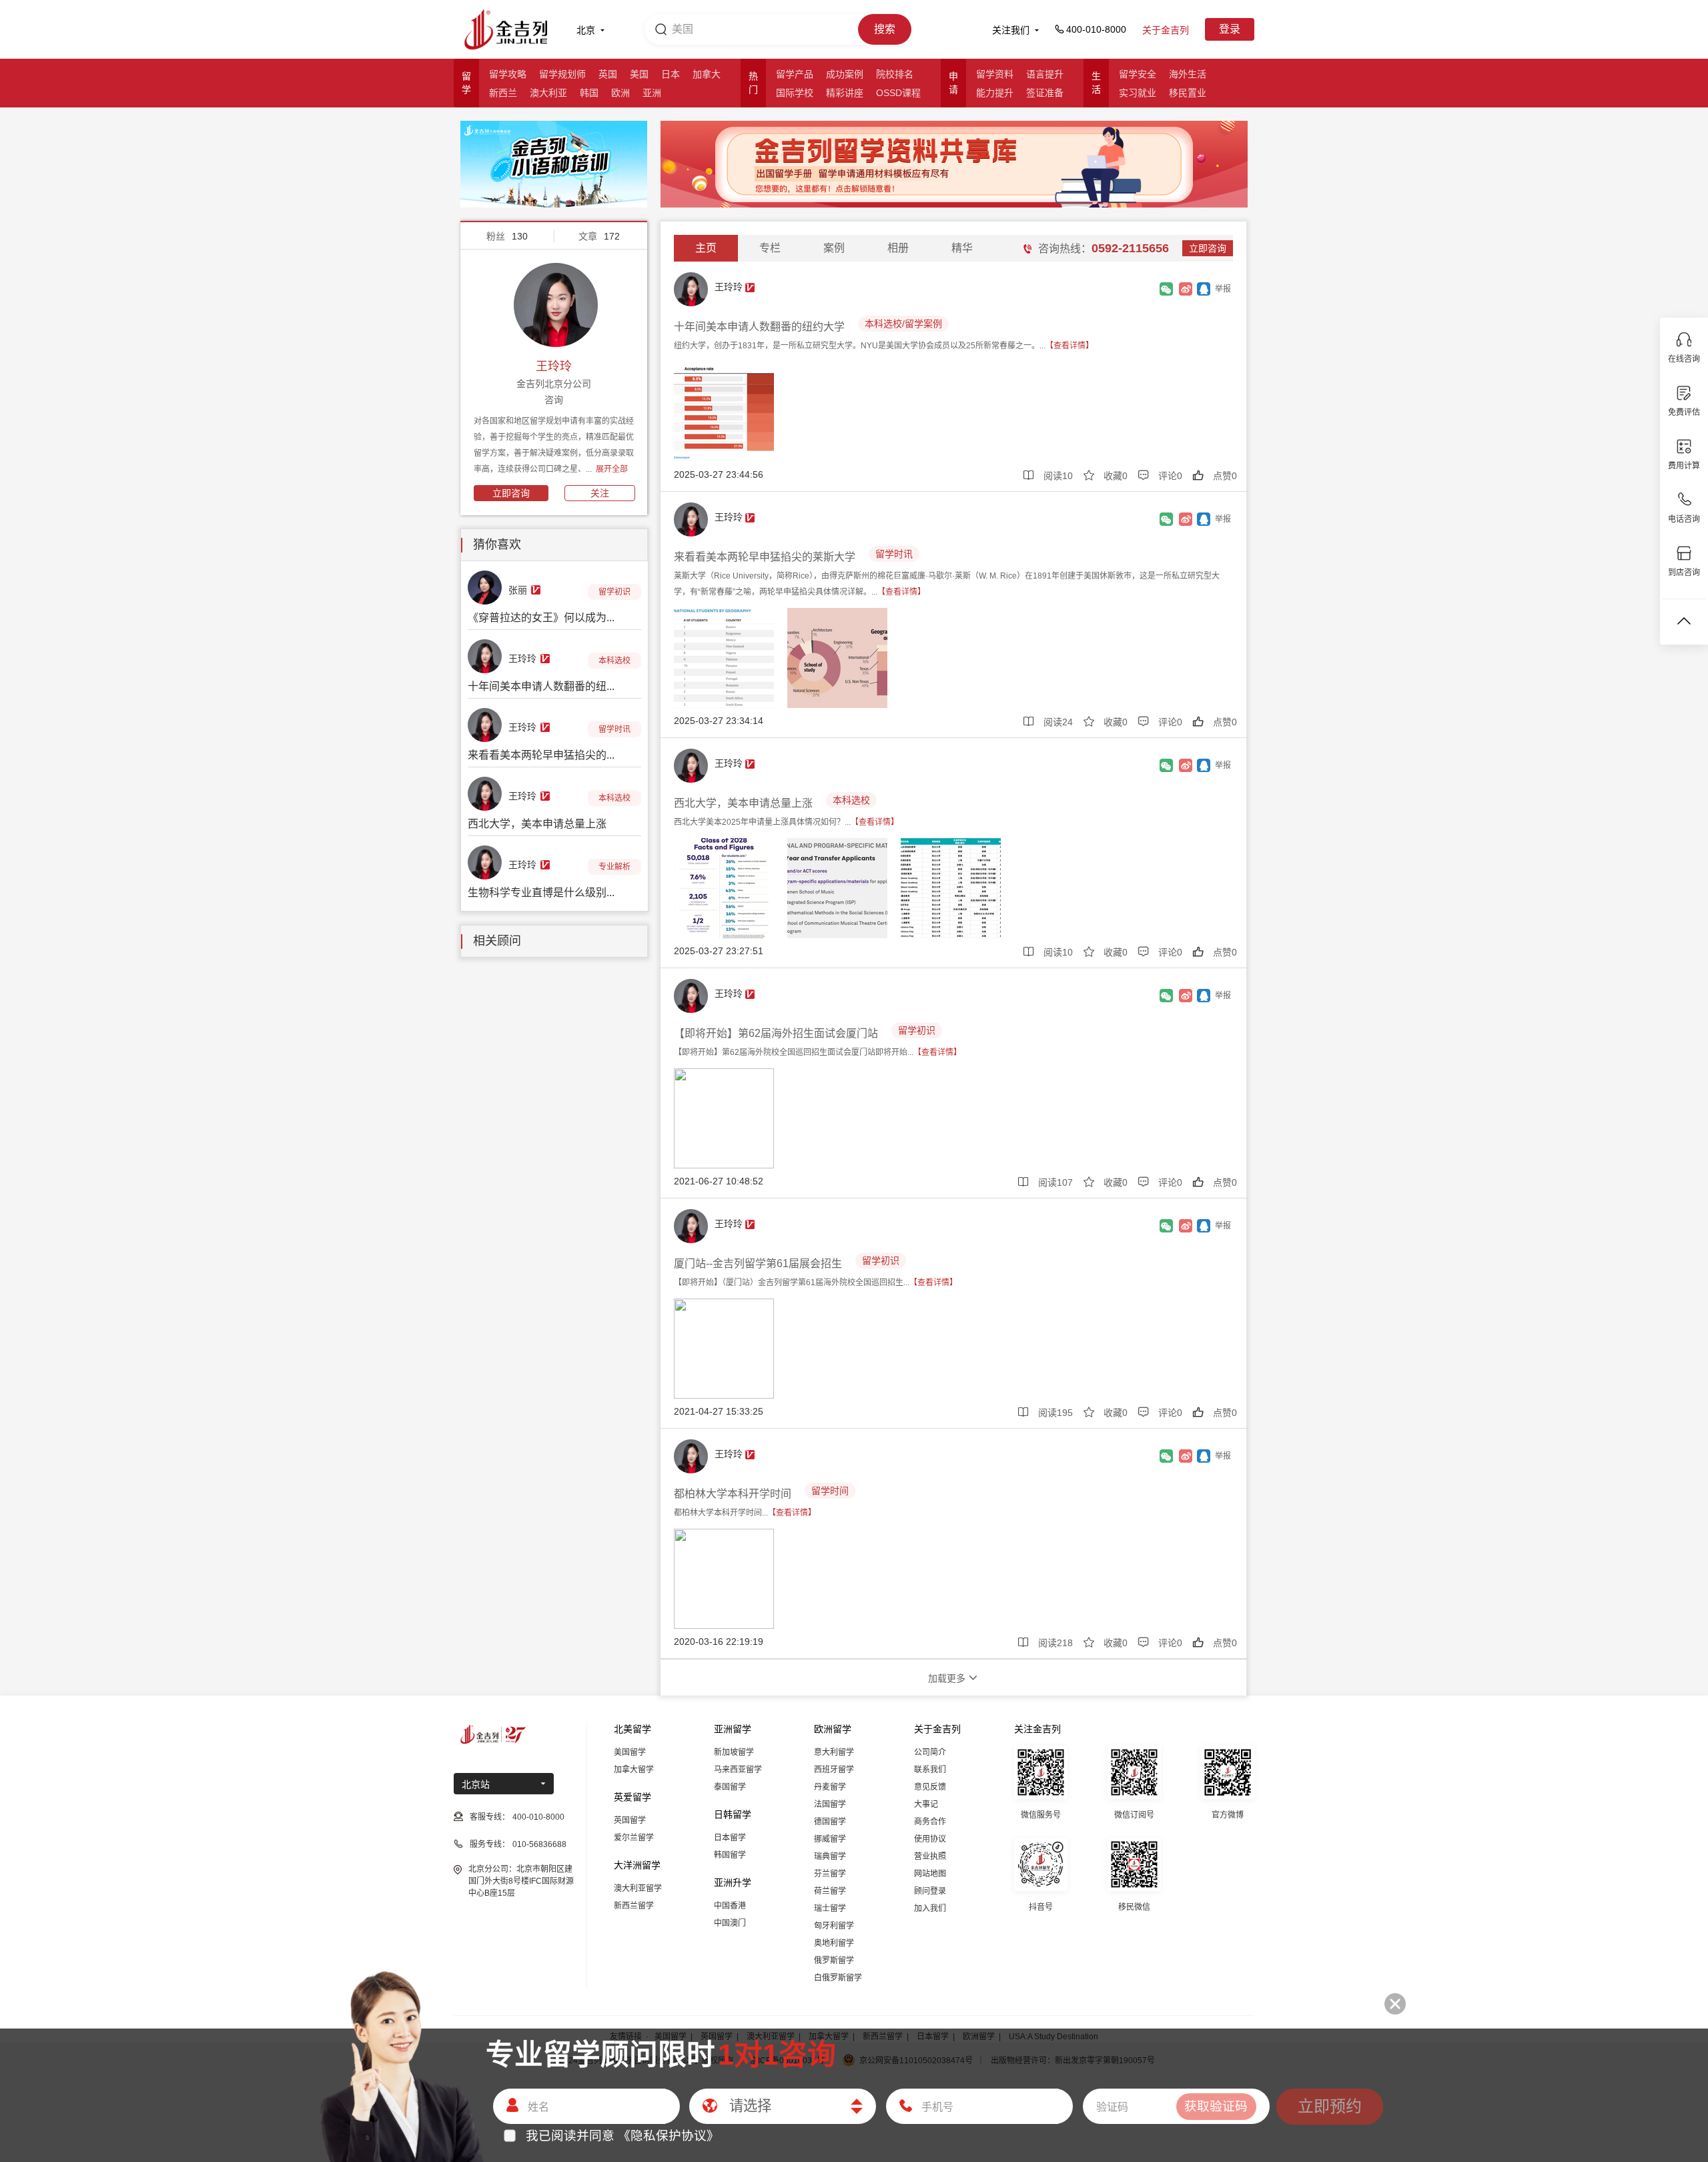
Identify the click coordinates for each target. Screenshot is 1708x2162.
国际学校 (795, 93)
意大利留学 (834, 1752)
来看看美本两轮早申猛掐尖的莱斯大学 (765, 557)
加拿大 (707, 74)
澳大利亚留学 (638, 1888)
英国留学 (630, 1820)
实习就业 (1138, 93)
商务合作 (930, 1822)
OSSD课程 (898, 93)
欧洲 (620, 93)
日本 (671, 74)
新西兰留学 (634, 1906)
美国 (639, 74)
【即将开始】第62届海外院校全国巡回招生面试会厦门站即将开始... (818, 1052)
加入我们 (930, 1908)
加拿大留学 (634, 1770)
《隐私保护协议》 (669, 2136)
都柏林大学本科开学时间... (745, 1513)
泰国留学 (730, 1787)
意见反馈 (930, 1787)
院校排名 (895, 74)
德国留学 (830, 1822)
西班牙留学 (834, 1770)
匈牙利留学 (834, 1926)
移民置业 (1188, 93)
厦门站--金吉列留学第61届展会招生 (758, 1264)
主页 (706, 248)
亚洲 (652, 93)
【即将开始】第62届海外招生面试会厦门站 (776, 1033)
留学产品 (795, 74)
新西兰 (503, 93)
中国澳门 (730, 1923)
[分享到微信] (1167, 289)
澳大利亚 (548, 93)
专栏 (770, 248)
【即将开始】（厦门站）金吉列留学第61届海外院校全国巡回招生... (816, 1283)
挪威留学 (830, 1839)
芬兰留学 (830, 1874)
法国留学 (830, 1804)
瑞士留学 (830, 1908)
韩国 (589, 93)
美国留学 (630, 1752)
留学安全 (1138, 74)
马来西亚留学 (738, 1770)
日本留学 (730, 1838)
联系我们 (930, 1770)
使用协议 (930, 1839)
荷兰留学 (830, 1891)
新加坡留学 (734, 1752)
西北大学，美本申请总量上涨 (743, 803)
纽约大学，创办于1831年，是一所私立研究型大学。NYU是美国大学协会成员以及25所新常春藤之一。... (884, 346)
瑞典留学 (830, 1856)
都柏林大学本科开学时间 (733, 1494)
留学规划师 (562, 74)
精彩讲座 (845, 93)
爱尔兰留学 (634, 1838)
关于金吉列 (1166, 30)
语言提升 (1045, 74)
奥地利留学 (834, 1943)
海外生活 (1188, 74)
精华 (962, 248)
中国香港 (730, 1906)
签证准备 (1045, 93)
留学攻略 (508, 74)
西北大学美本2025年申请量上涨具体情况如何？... (786, 822)
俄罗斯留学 (834, 1960)
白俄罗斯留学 (838, 1978)
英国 (608, 74)
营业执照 (930, 1856)
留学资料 (995, 74)
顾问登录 (930, 1891)
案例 (834, 248)
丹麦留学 (830, 1787)
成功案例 (845, 74)
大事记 (926, 1804)
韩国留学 (730, 1855)
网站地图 (930, 1874)
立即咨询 (511, 493)
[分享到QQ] (1204, 289)
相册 (898, 248)
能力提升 (995, 93)
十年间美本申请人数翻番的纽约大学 (759, 327)
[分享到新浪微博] (1186, 289)
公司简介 (930, 1752)
